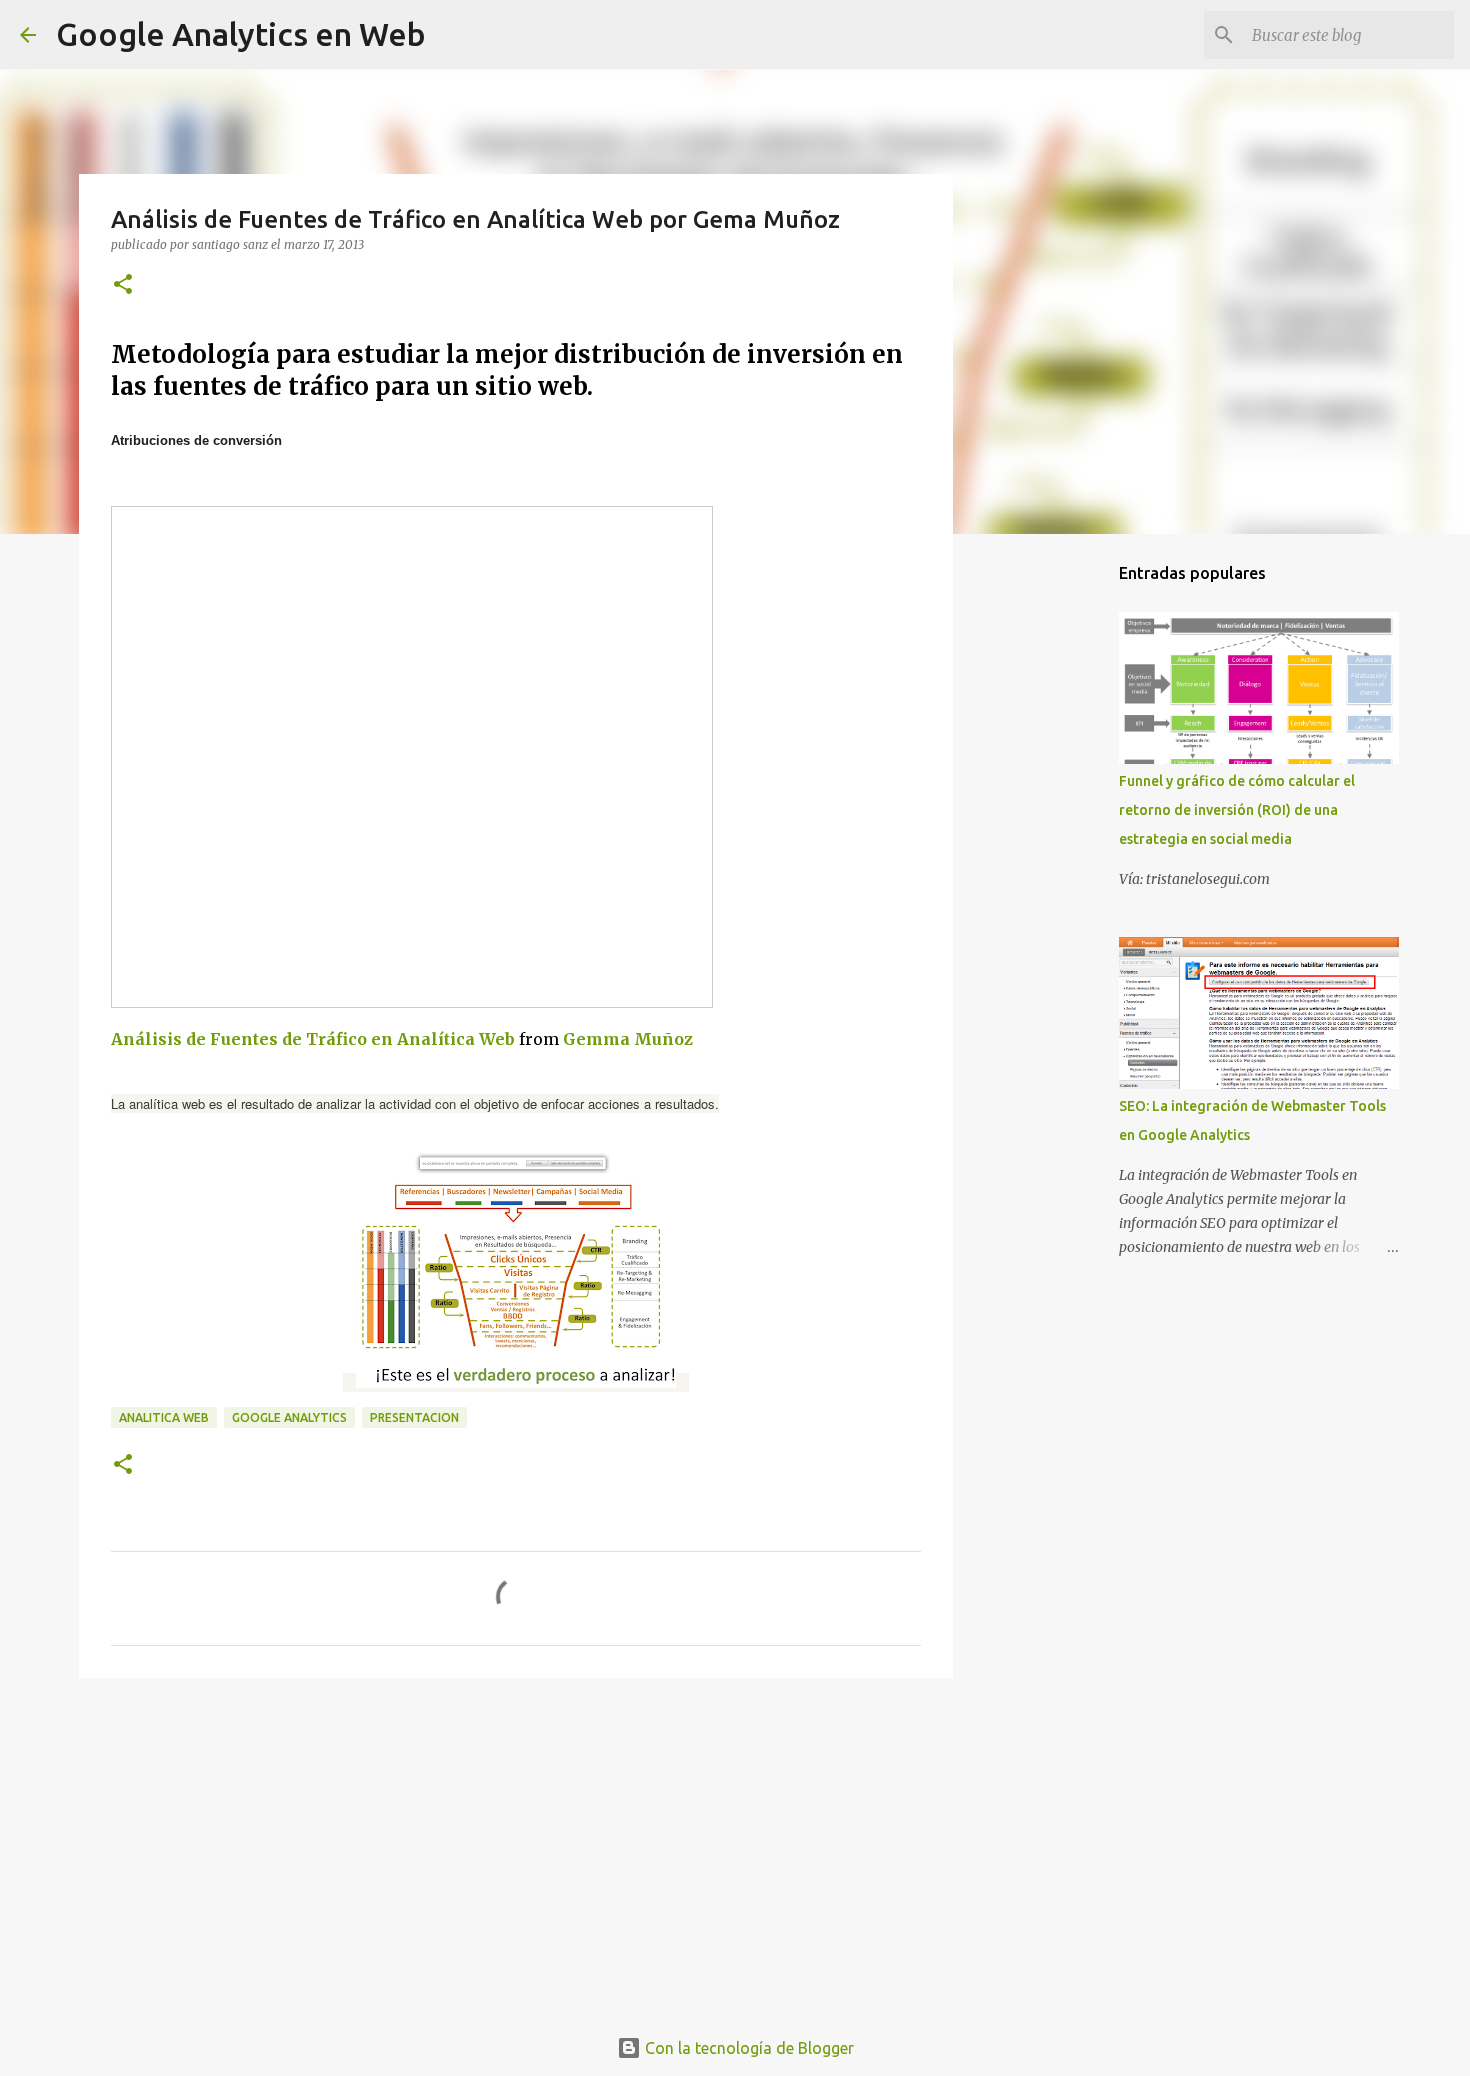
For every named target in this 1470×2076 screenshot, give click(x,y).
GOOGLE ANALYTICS (289, 1417)
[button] (123, 285)
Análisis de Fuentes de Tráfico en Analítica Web (313, 1039)
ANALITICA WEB (164, 1417)
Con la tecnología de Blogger (747, 2048)
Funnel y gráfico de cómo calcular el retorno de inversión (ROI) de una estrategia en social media (1237, 810)
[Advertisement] (516, 1848)
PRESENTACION (414, 1417)
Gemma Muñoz (628, 1039)
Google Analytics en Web (241, 34)
